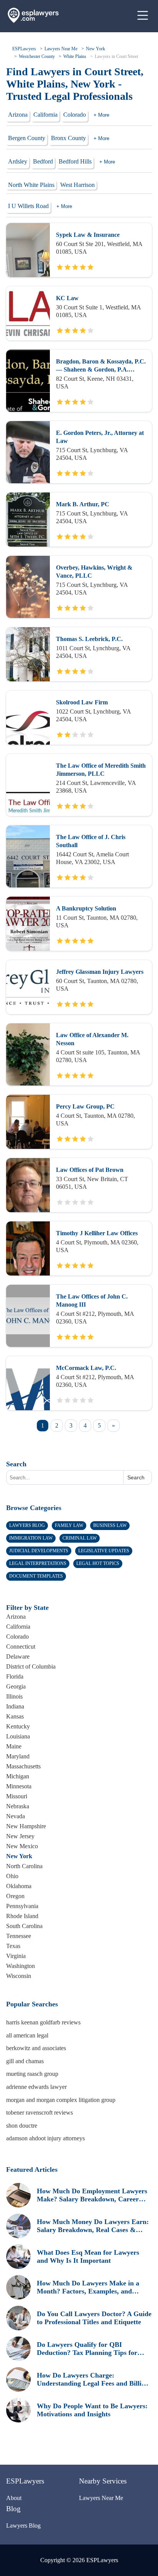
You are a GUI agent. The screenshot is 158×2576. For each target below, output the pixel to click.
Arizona (18, 115)
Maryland (18, 1756)
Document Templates (36, 1576)
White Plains (75, 56)
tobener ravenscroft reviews (39, 2113)
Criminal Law (80, 1538)
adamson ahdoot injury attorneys (45, 2138)
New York (95, 49)
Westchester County (37, 56)
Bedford (43, 161)
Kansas (15, 1716)
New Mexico (22, 1846)
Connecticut (21, 1647)
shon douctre (22, 2126)
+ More (101, 115)
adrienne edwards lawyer (36, 2087)
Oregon (15, 1896)
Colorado (75, 115)
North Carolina (24, 1866)
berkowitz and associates (36, 2048)
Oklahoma (19, 1886)
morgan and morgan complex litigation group (61, 2100)
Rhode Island (22, 1916)
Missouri (17, 1796)
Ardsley (18, 161)
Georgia (16, 1686)
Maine (14, 1746)
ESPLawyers (24, 49)
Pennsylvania (22, 1906)
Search (16, 1464)
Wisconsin (19, 1976)
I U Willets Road (28, 206)
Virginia (16, 1956)
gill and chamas (25, 2061)
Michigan (18, 1776)
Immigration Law (31, 1538)
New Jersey (20, 1836)
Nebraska (18, 1806)
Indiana (15, 1706)
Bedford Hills (75, 161)
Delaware (18, 1656)
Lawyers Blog (27, 1525)
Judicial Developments (39, 1551)
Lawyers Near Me (61, 49)
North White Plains (31, 185)
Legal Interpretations (38, 1563)
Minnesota (19, 1786)
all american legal (27, 2035)
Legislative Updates (104, 1551)
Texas (13, 1946)
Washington (21, 1966)
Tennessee (19, 1936)
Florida (15, 1676)
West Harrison (77, 185)
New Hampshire (26, 1826)
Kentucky (18, 1726)
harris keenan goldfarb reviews (43, 2022)
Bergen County (27, 138)
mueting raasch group (32, 2074)
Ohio (12, 1876)
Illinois (14, 1696)
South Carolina (24, 1926)
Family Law (69, 1525)
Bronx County (68, 138)
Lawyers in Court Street (116, 56)
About (14, 2498)
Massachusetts (23, 1766)
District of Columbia (31, 1666)
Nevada (16, 1816)
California (45, 115)
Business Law (110, 1525)
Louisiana (18, 1736)
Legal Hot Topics (98, 1563)
